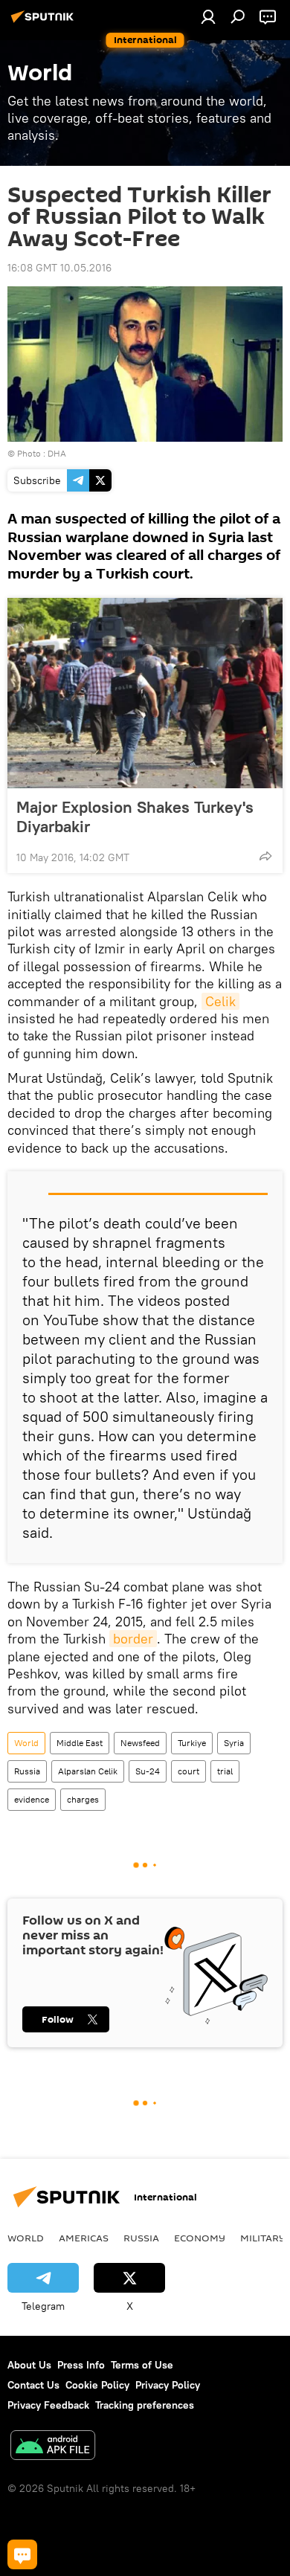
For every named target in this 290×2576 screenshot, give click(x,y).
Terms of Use (142, 2365)
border (133, 1639)
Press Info (81, 2365)
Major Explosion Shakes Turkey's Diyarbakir (135, 817)
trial (225, 1771)
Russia (27, 1771)
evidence (32, 1799)
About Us (29, 2365)
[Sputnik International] (45, 22)
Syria (234, 1743)
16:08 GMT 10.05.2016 (59, 268)
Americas (84, 2238)
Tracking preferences (145, 2405)
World (26, 1743)
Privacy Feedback (48, 2405)
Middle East (80, 1743)
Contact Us (33, 2385)
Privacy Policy (168, 2385)
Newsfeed (140, 1743)
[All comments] (22, 2554)
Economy (200, 2238)
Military (263, 2238)
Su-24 (148, 1771)
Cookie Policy (97, 2385)
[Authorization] (208, 16)
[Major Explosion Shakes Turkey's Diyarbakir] (145, 693)
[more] (265, 856)
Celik (220, 1001)
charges (83, 1799)
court (188, 1771)
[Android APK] (53, 2447)
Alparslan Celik (88, 1771)
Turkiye (192, 1743)
